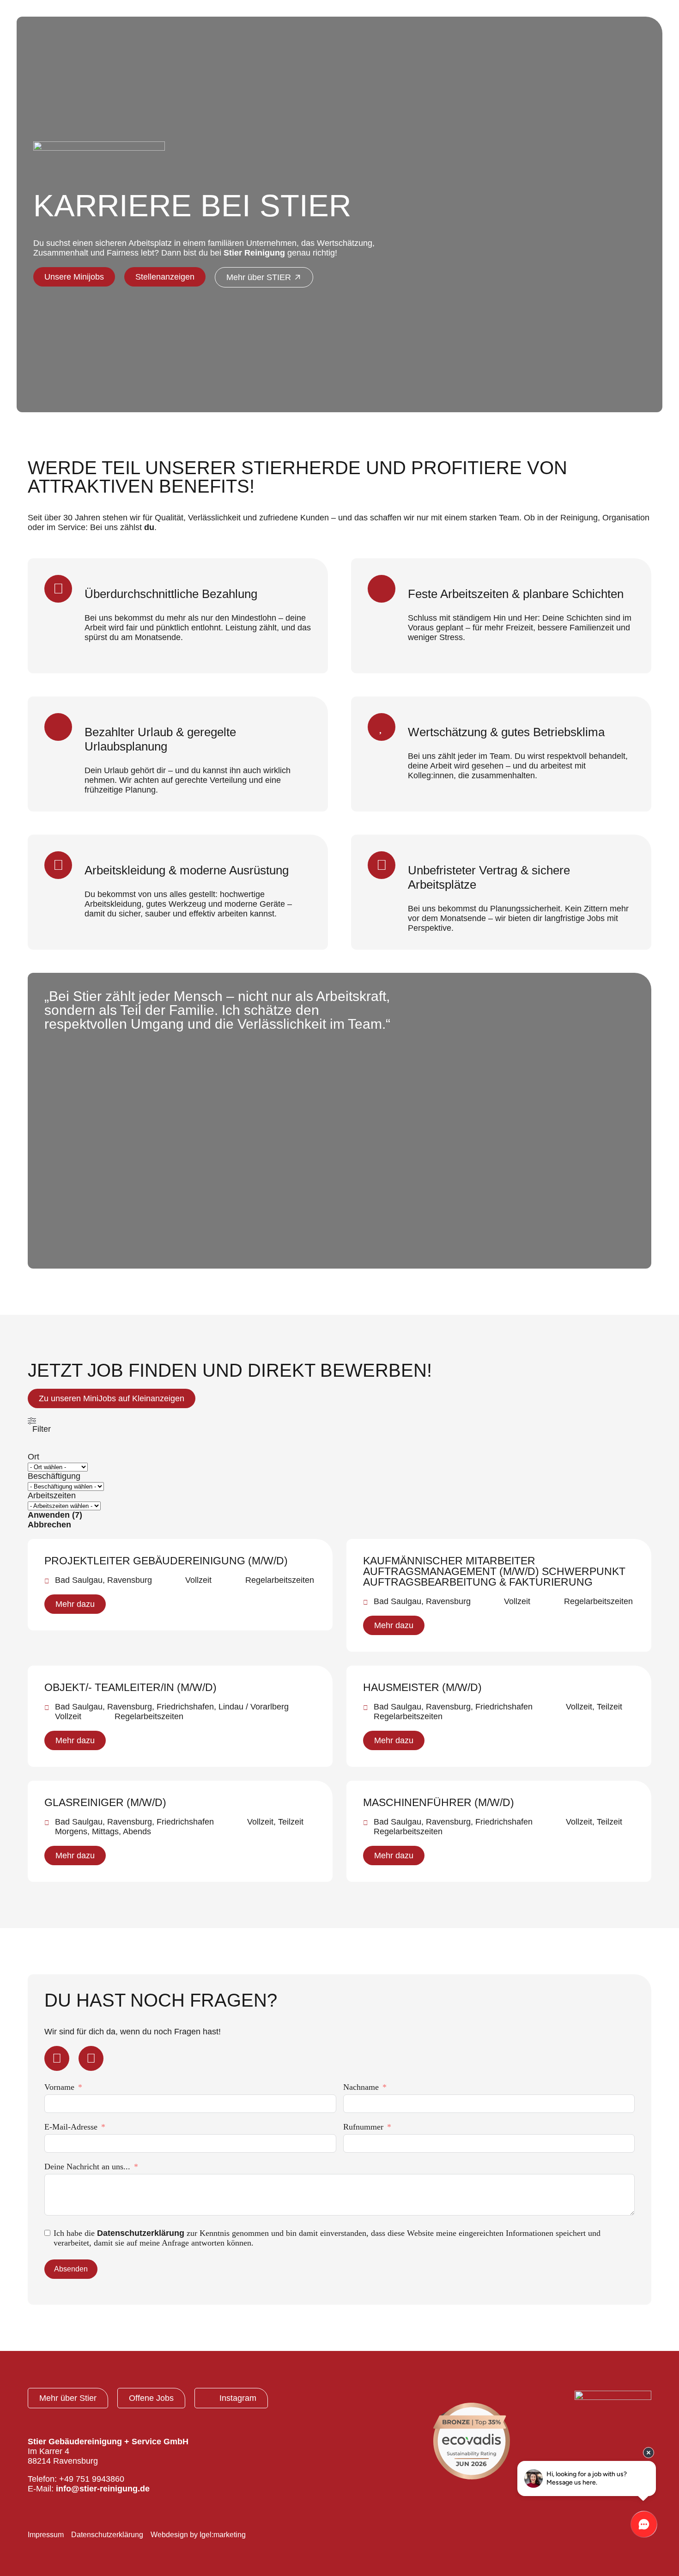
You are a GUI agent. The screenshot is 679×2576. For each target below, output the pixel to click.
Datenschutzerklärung (141, 2233)
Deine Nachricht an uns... (87, 2167)
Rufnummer (363, 2127)
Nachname (361, 2087)
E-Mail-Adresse (71, 2127)
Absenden (71, 2269)
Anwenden (55, 1515)
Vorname (59, 2087)
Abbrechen (49, 1525)
